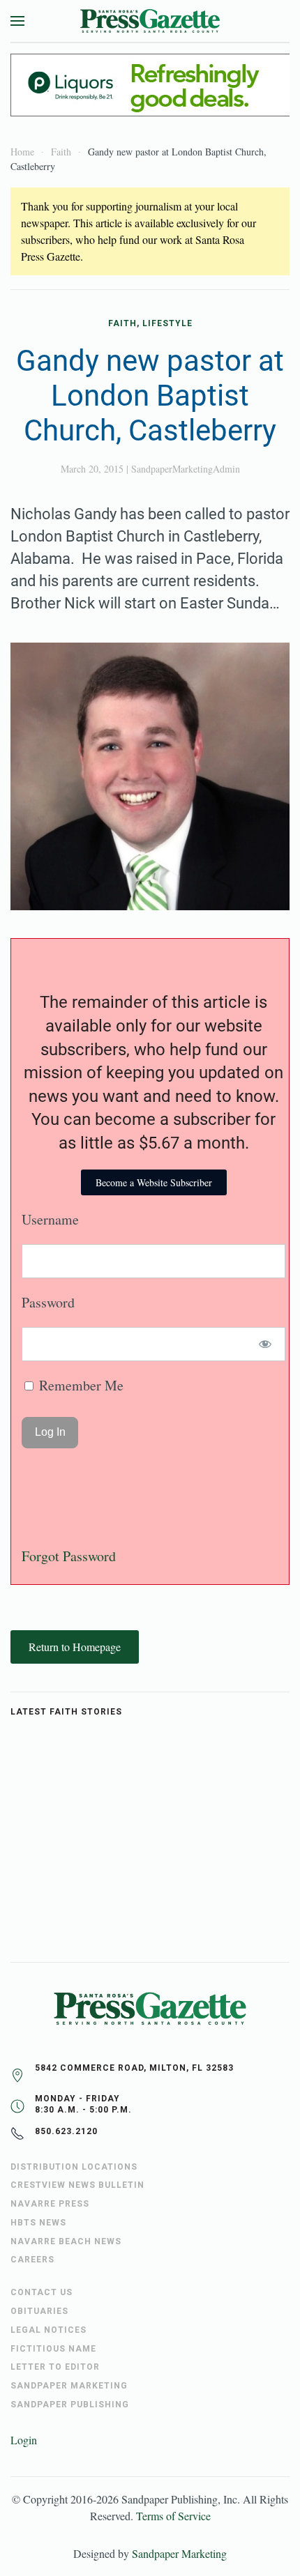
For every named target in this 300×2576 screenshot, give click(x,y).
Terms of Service (173, 2516)
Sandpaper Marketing (179, 2553)
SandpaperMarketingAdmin (186, 469)
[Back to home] (150, 21)
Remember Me (80, 1385)
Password (48, 1302)
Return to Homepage (75, 1647)
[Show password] (265, 1344)
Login (24, 2440)
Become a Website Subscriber (154, 1182)
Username (50, 1219)
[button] (17, 21)
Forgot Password (69, 1556)
